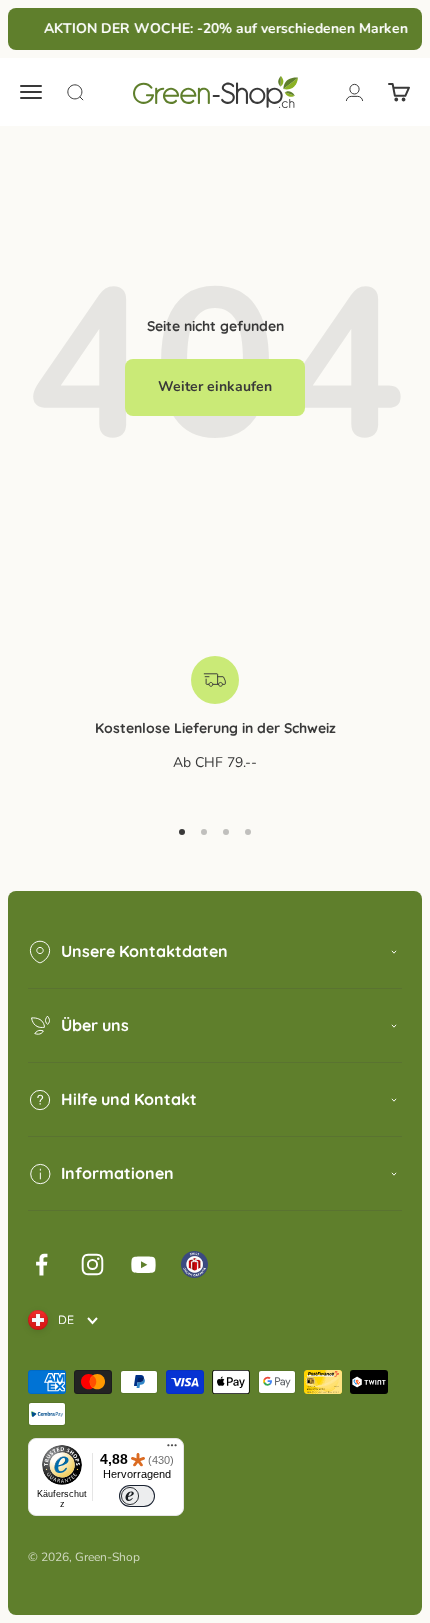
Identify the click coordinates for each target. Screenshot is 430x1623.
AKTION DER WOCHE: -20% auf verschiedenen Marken (224, 28)
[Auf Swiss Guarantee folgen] (194, 1264)
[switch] (137, 1496)
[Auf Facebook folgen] (41, 1264)
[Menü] (172, 1450)
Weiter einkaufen (215, 386)
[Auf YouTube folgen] (143, 1264)
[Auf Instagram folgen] (92, 1264)
